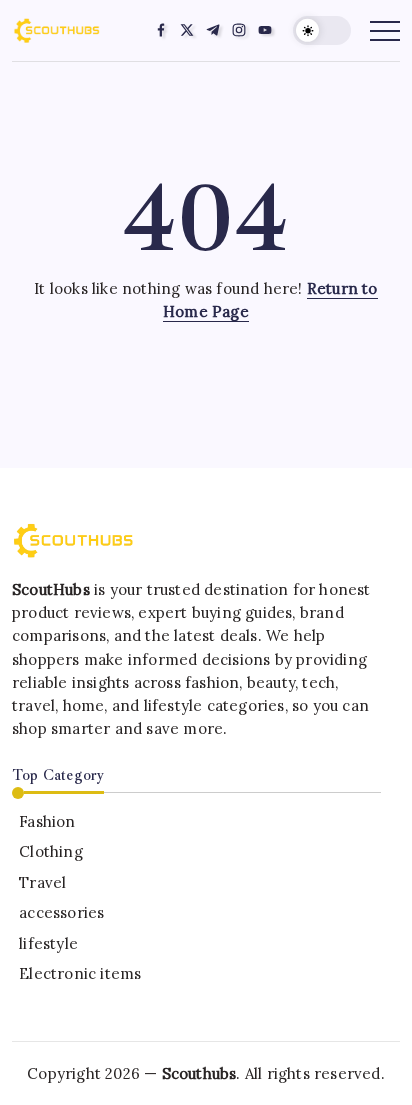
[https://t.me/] (213, 30)
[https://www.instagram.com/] (239, 30)
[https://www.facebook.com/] (161, 30)
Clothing (51, 851)
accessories (61, 912)
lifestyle (48, 943)
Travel (42, 882)
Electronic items (80, 973)
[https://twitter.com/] (187, 30)
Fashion (47, 821)
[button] (322, 30)
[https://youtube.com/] (265, 30)
